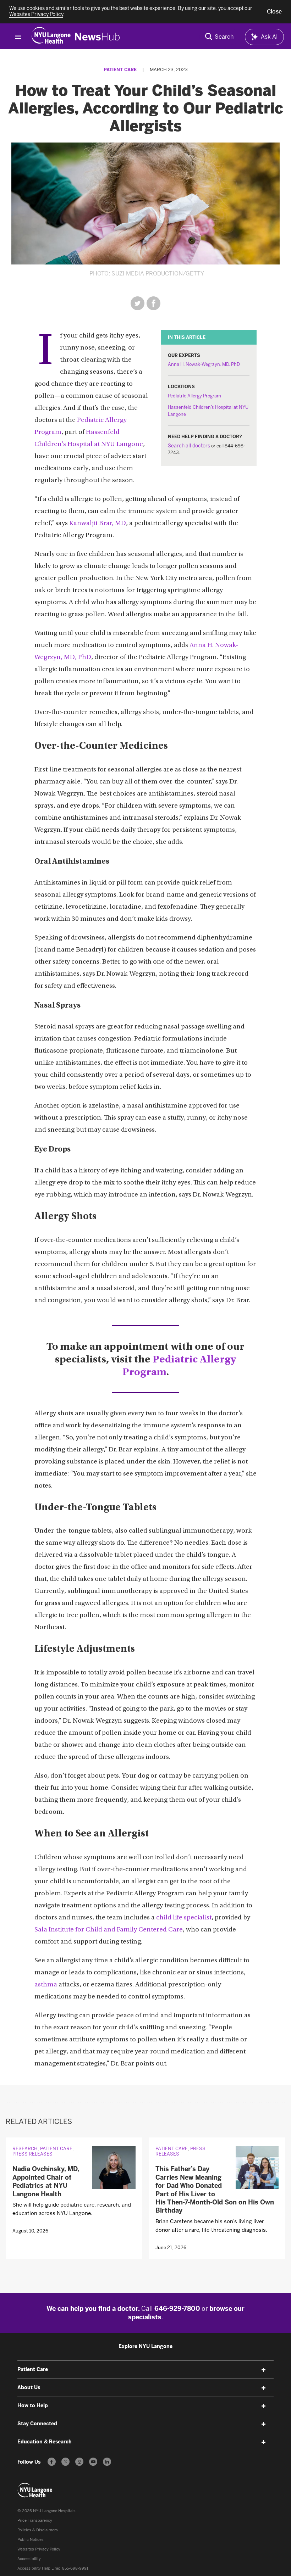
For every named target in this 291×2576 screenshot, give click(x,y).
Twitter (138, 303)
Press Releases (32, 2154)
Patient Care (120, 70)
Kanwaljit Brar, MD (98, 523)
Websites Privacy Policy (39, 2549)
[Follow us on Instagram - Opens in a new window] (79, 2462)
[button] (274, 12)
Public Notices (31, 2540)
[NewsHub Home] (97, 37)
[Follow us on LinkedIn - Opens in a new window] (107, 2462)
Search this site (219, 37)
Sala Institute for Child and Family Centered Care (109, 1930)
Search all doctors (189, 446)
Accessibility (29, 2559)
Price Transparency (35, 2521)
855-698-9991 (75, 2568)
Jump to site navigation (18, 37)
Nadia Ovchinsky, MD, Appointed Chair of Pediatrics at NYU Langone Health (46, 2181)
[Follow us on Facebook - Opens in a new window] (52, 2462)
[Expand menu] (264, 2370)
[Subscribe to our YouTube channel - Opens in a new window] (93, 2462)
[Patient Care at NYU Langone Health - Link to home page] (35, 2490)
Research (25, 2149)
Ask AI (269, 37)
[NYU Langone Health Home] (51, 37)
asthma (46, 1985)
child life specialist (184, 1918)
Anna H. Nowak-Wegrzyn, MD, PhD (204, 364)
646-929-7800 (177, 2309)
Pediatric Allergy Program (194, 396)
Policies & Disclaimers (38, 2530)
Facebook (153, 303)
